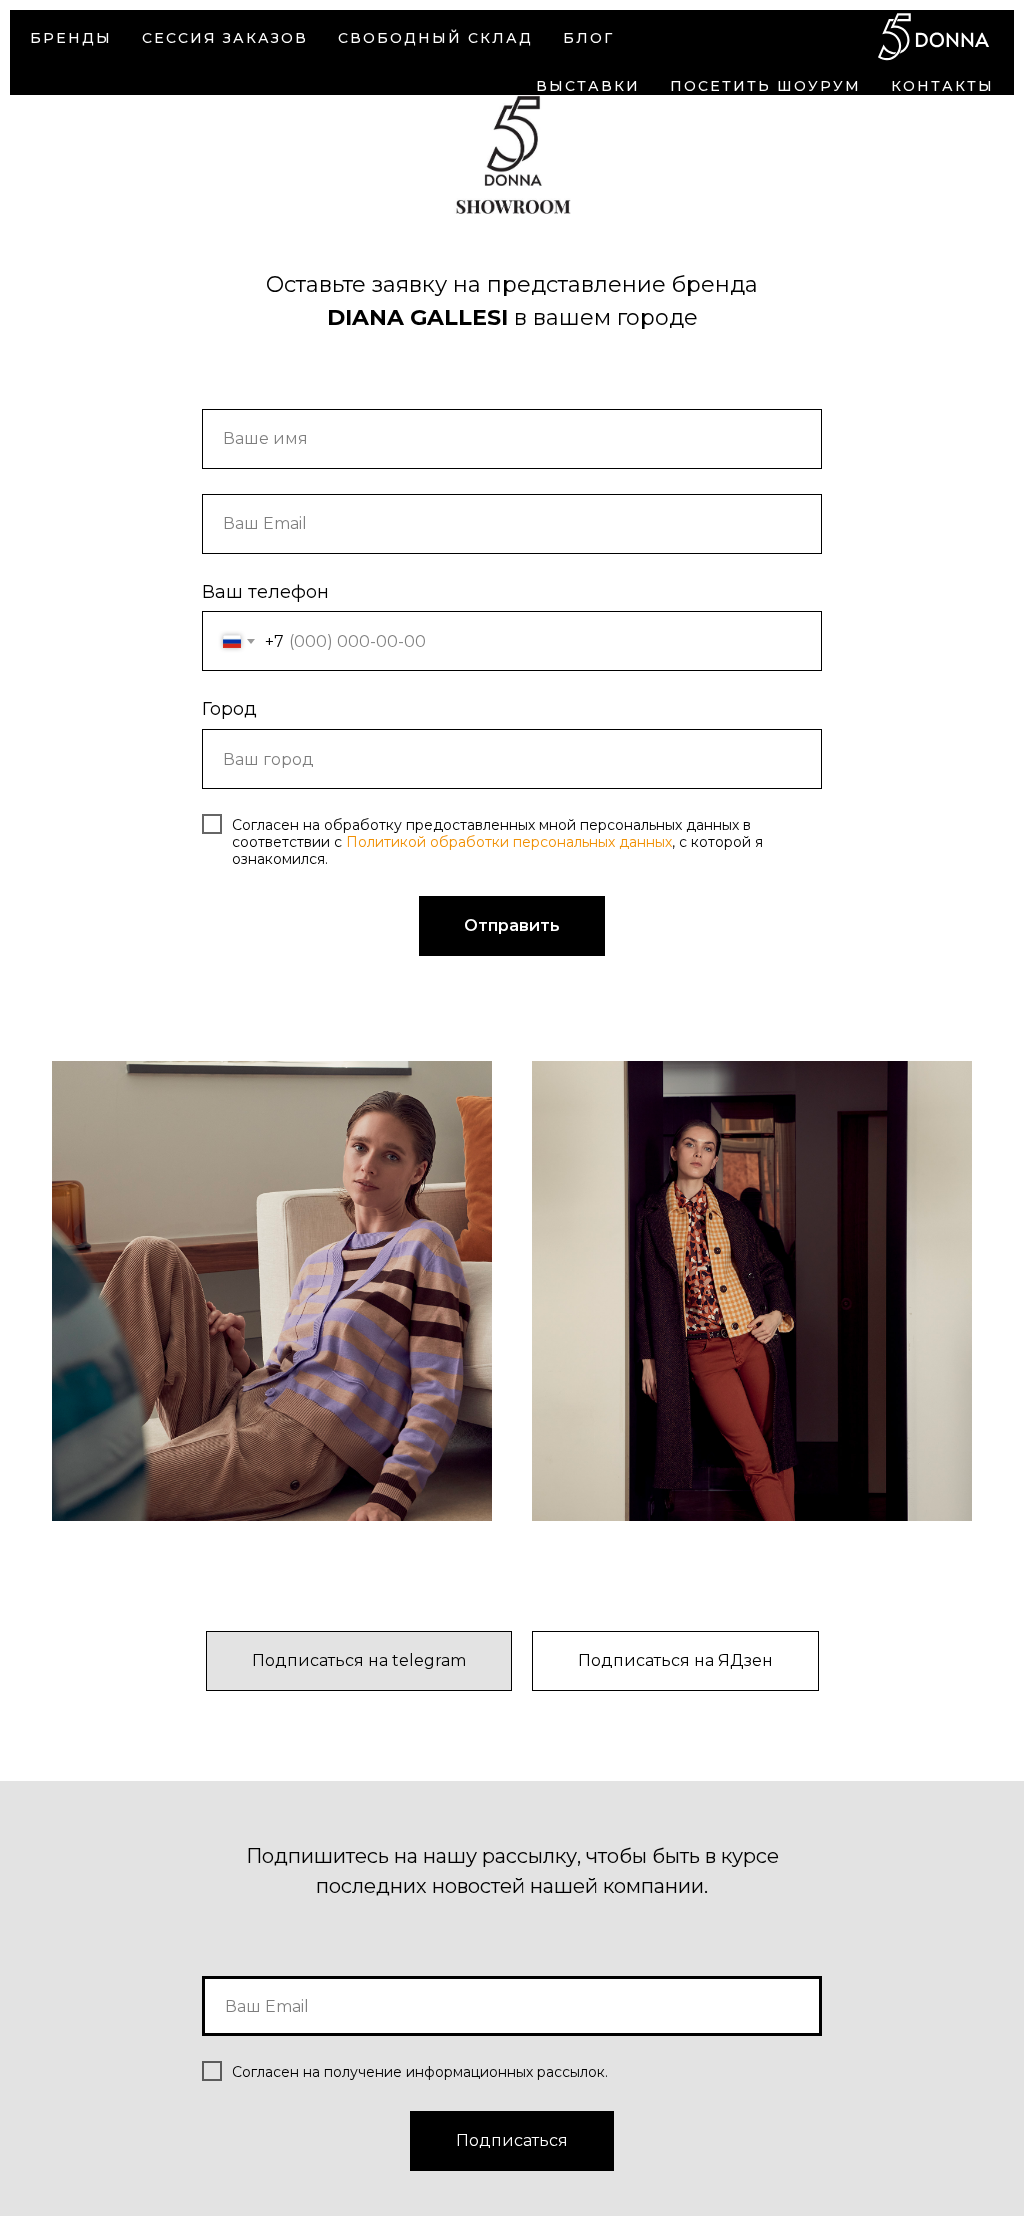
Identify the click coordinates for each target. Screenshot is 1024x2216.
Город (229, 709)
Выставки (588, 86)
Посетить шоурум (765, 86)
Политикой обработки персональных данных (509, 842)
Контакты (942, 86)
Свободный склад (435, 38)
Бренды (71, 38)
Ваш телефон (265, 592)
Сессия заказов (225, 38)
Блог (588, 38)
